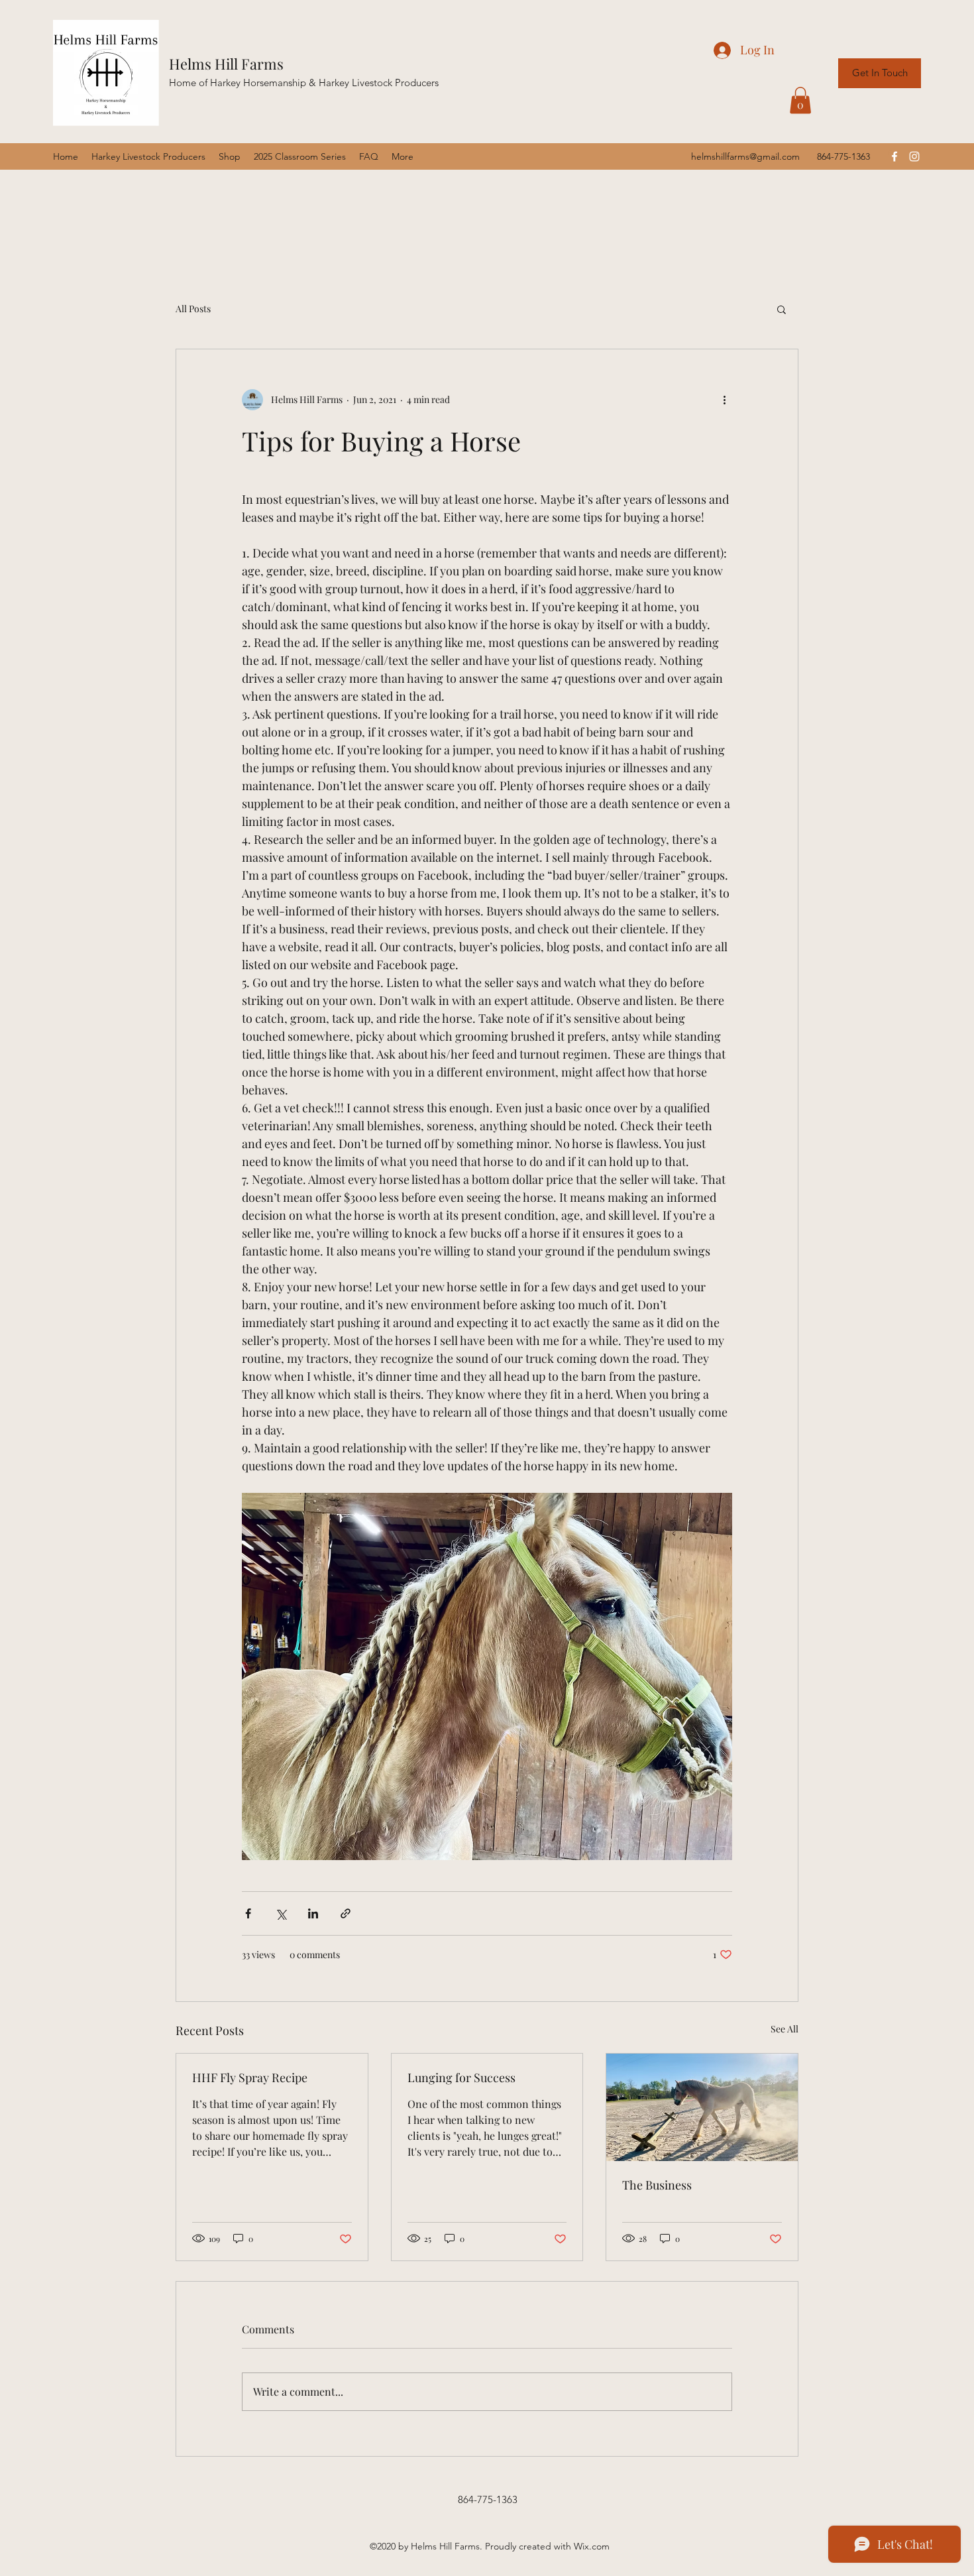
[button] (800, 100)
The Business (657, 2185)
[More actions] (724, 400)
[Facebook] (894, 156)
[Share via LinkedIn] (313, 1913)
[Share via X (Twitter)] (281, 1913)
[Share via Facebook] (248, 1913)
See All (785, 2029)
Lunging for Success (461, 2078)
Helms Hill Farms (226, 64)
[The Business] (702, 2107)
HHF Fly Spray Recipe (250, 2078)
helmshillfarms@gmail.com (745, 156)
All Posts (193, 309)
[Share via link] (346, 1913)
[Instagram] (914, 156)
